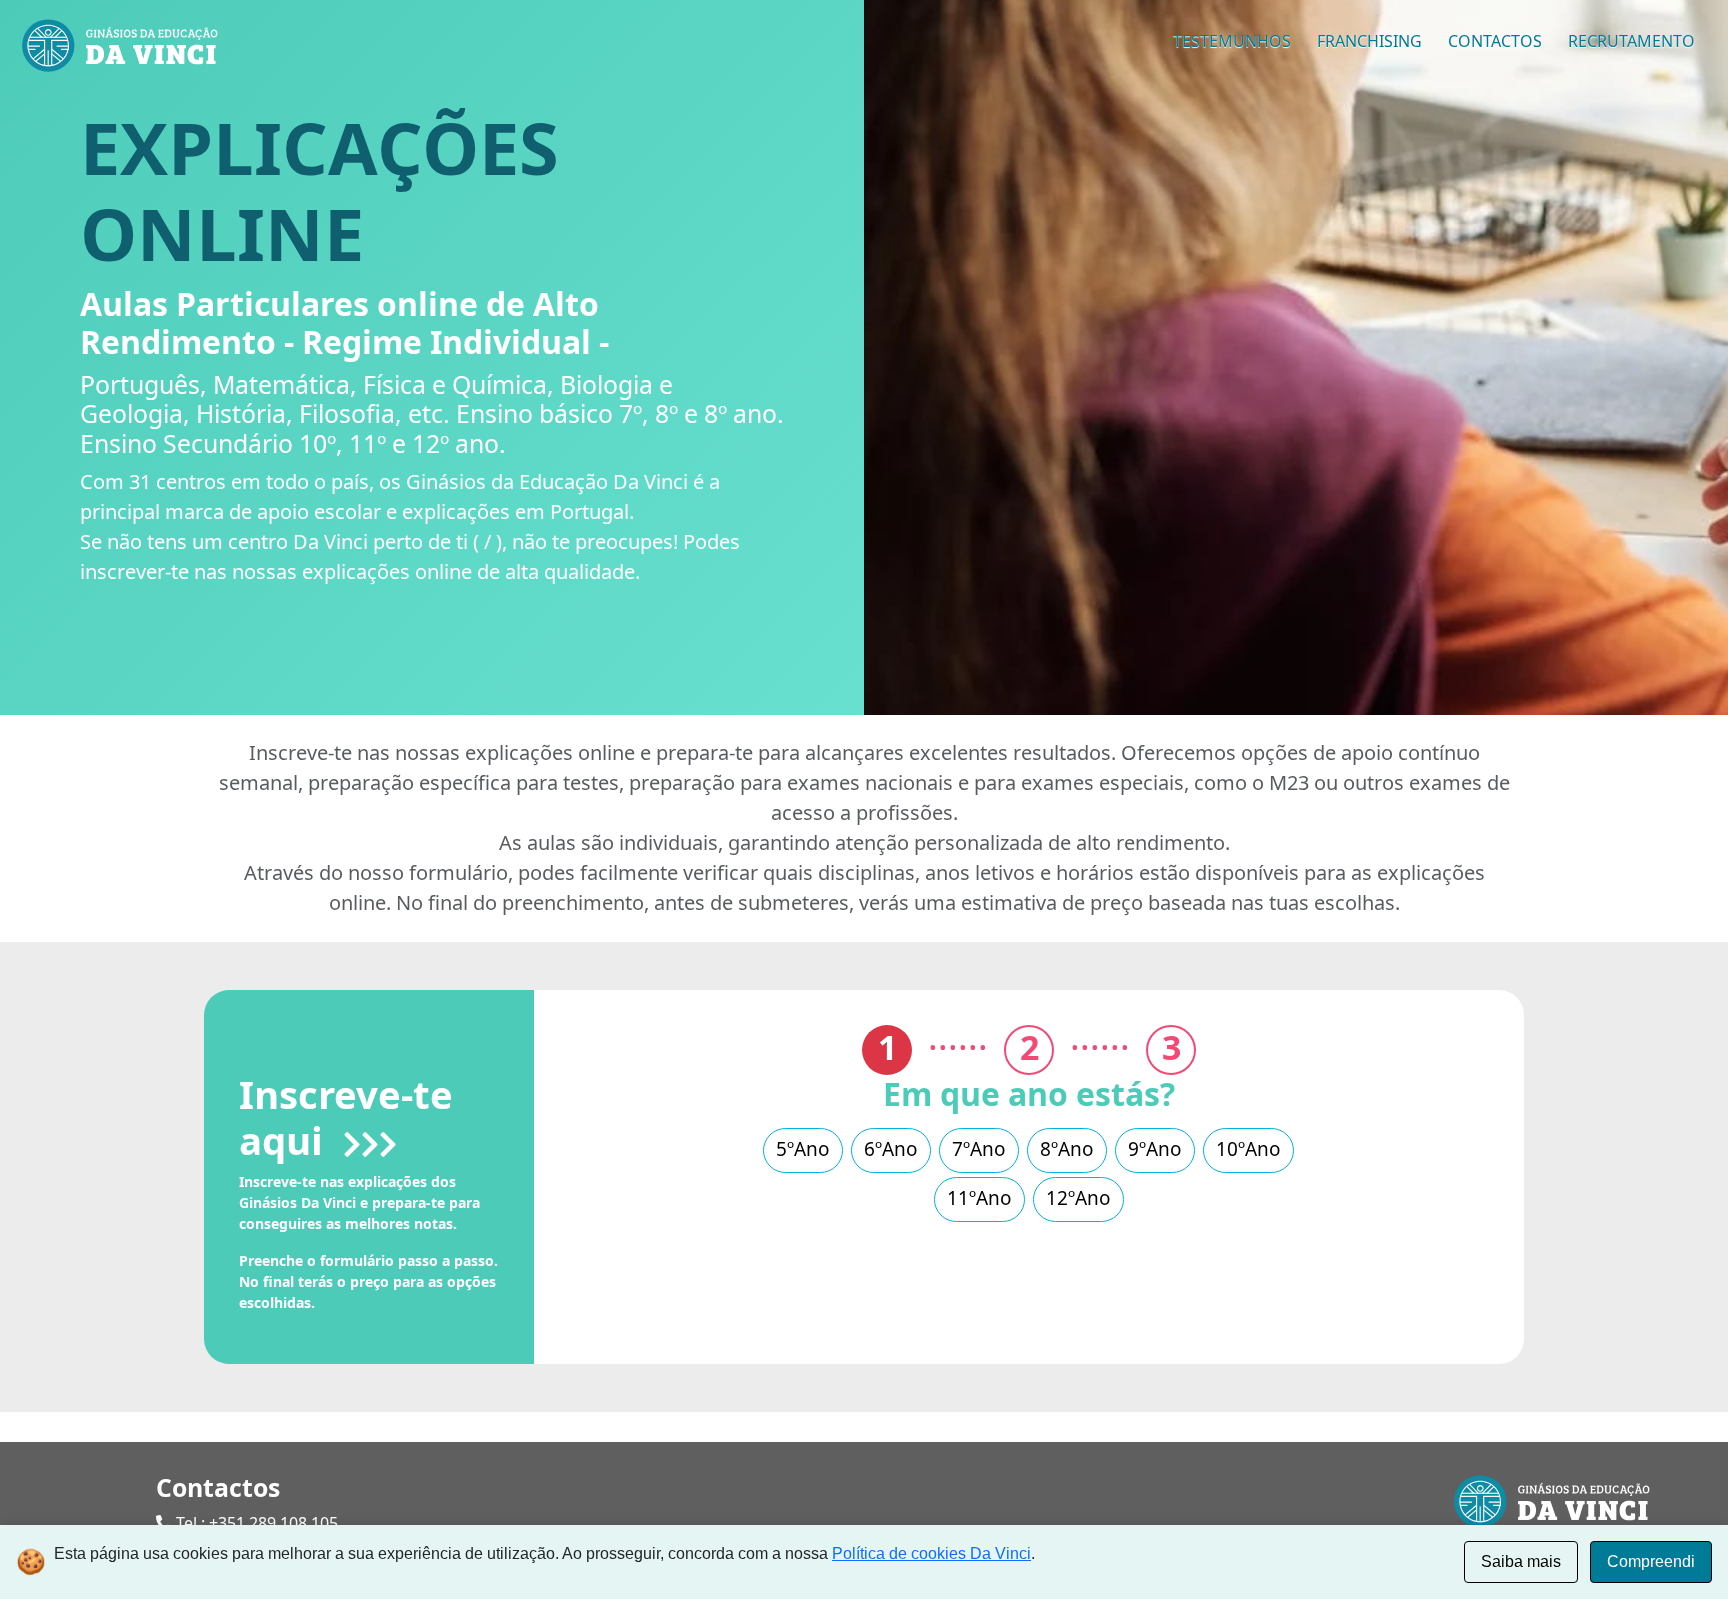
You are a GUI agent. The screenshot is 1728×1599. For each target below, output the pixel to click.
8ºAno (1067, 1149)
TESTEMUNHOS (1232, 41)
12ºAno (1078, 1198)
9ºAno (1155, 1149)
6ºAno (891, 1149)
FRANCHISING (1369, 41)
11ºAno (979, 1198)
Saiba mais (1521, 1561)
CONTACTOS (1495, 41)
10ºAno (1248, 1149)
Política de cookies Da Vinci (931, 1553)
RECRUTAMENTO (1631, 41)
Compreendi (1651, 1561)
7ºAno (979, 1149)
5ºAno (803, 1149)
